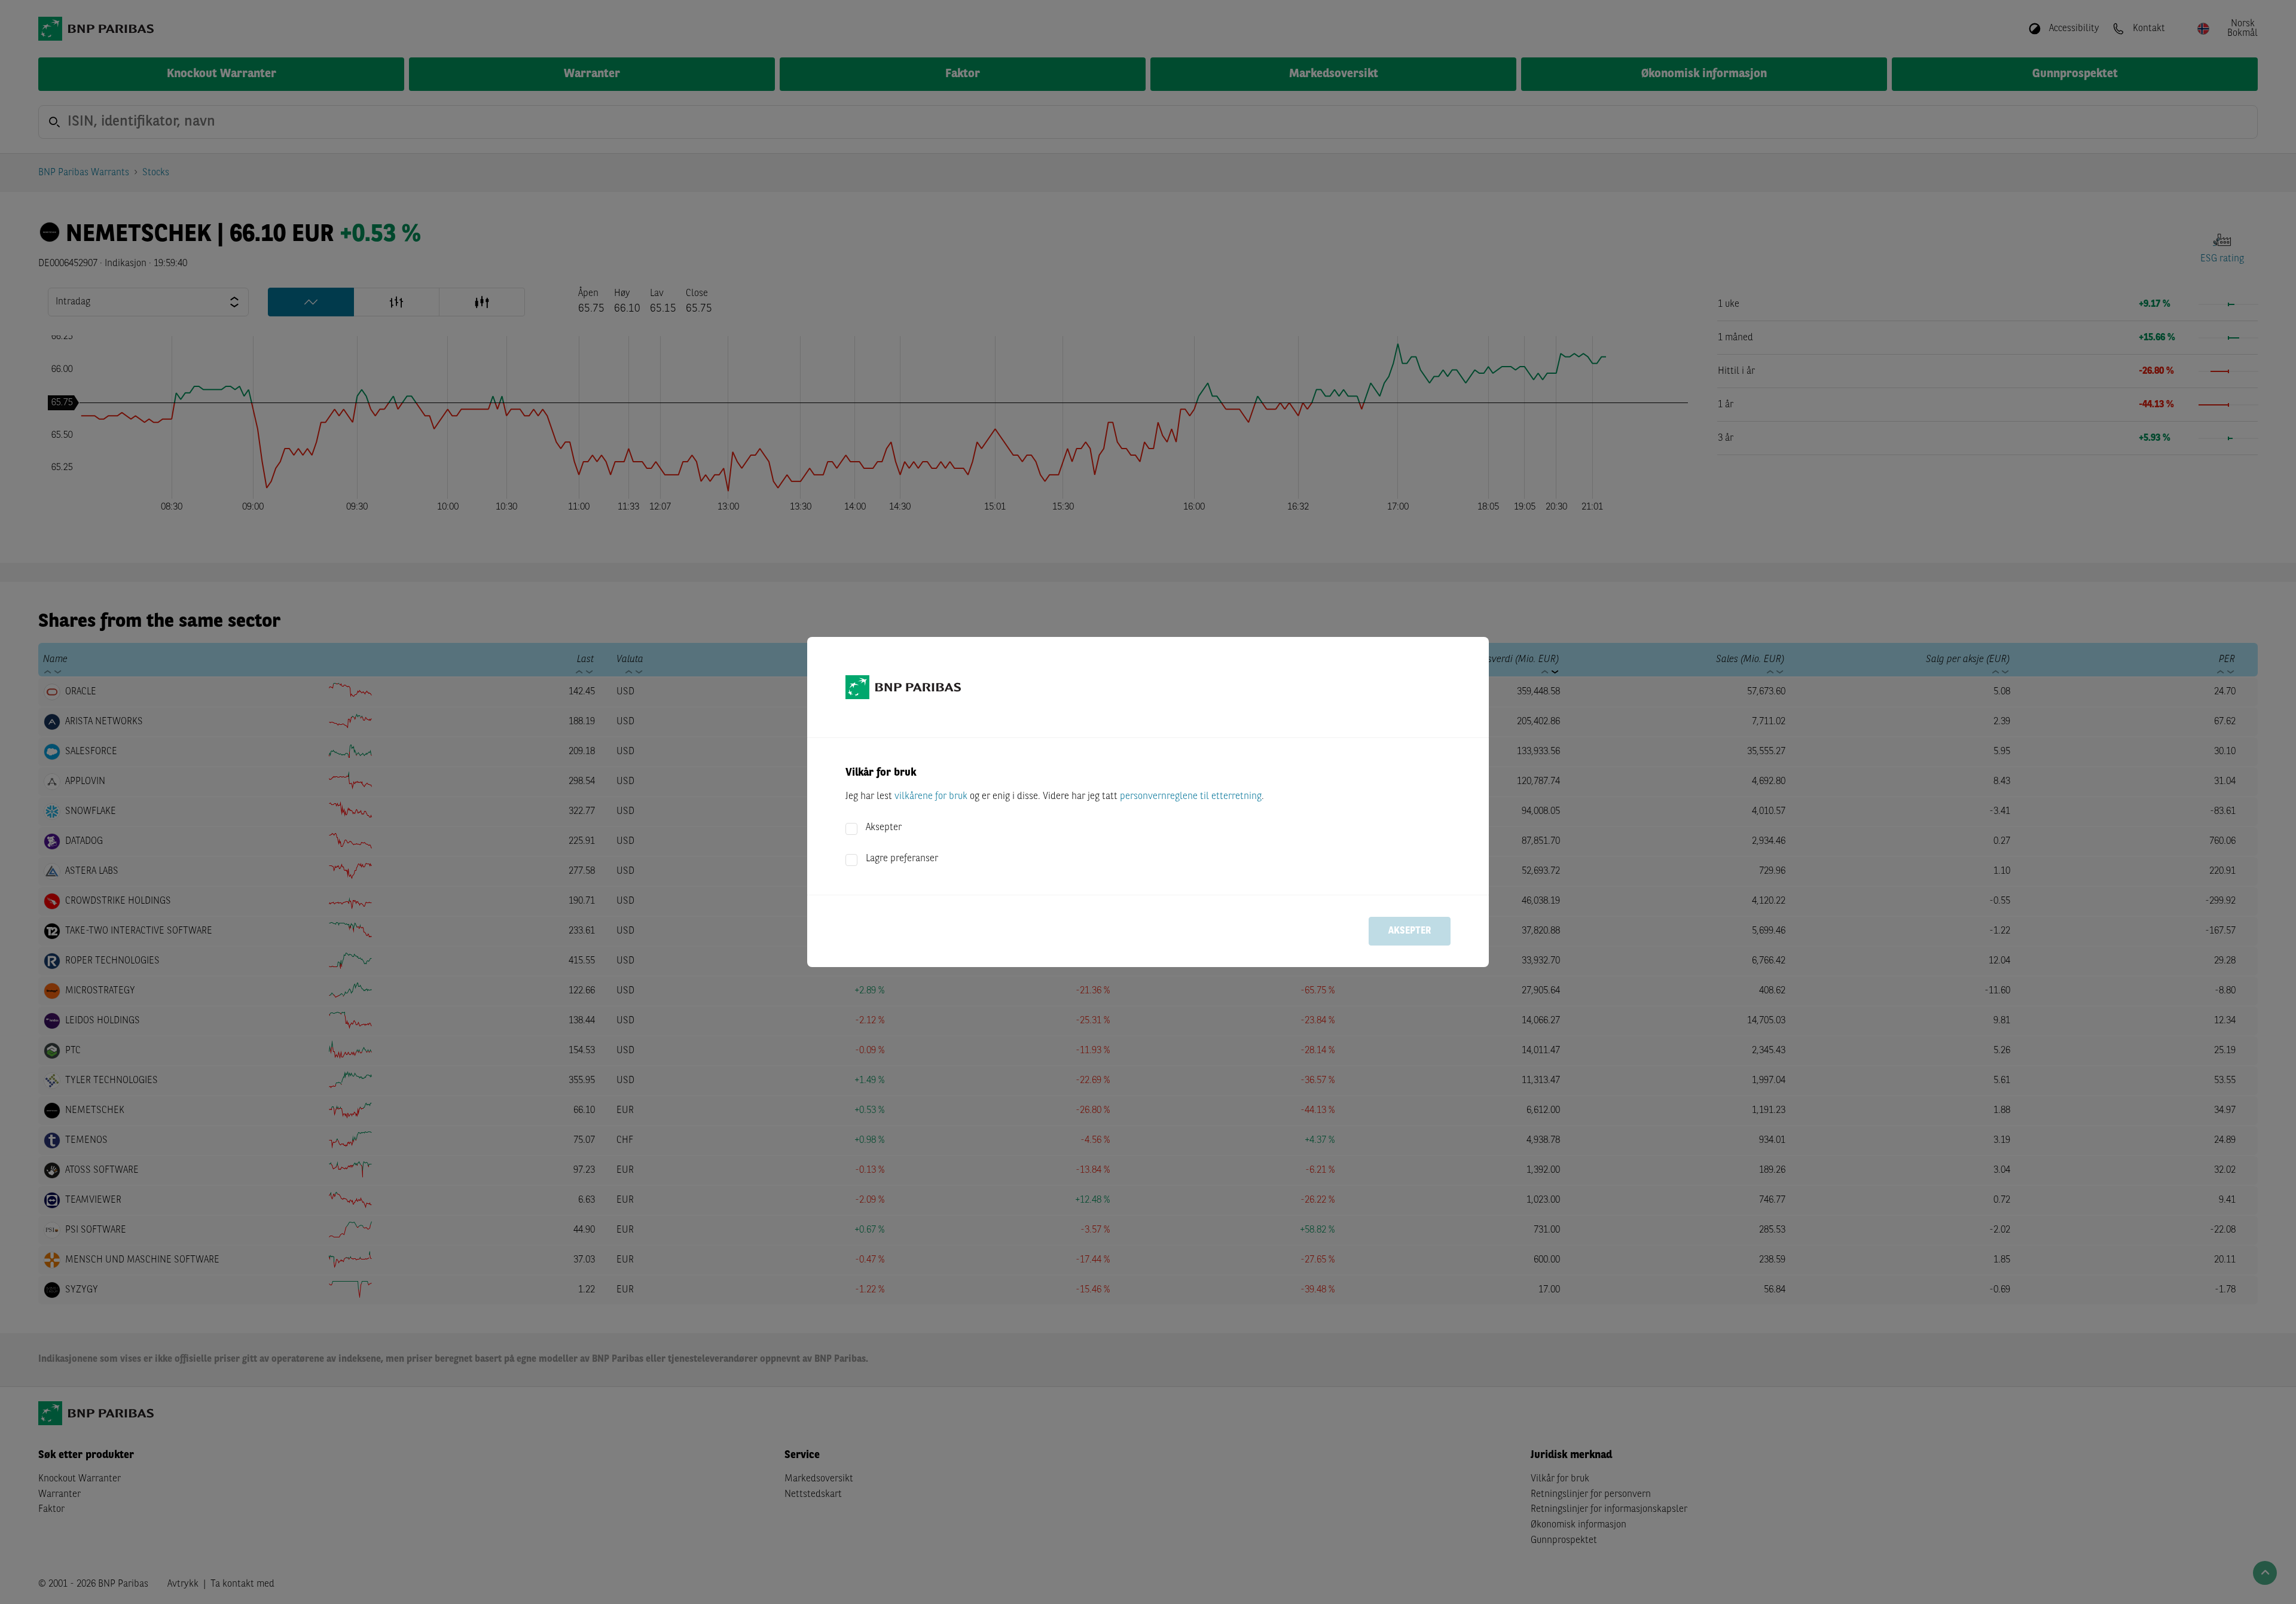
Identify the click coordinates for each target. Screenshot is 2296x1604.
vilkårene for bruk (931, 797)
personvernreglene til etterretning (1191, 797)
